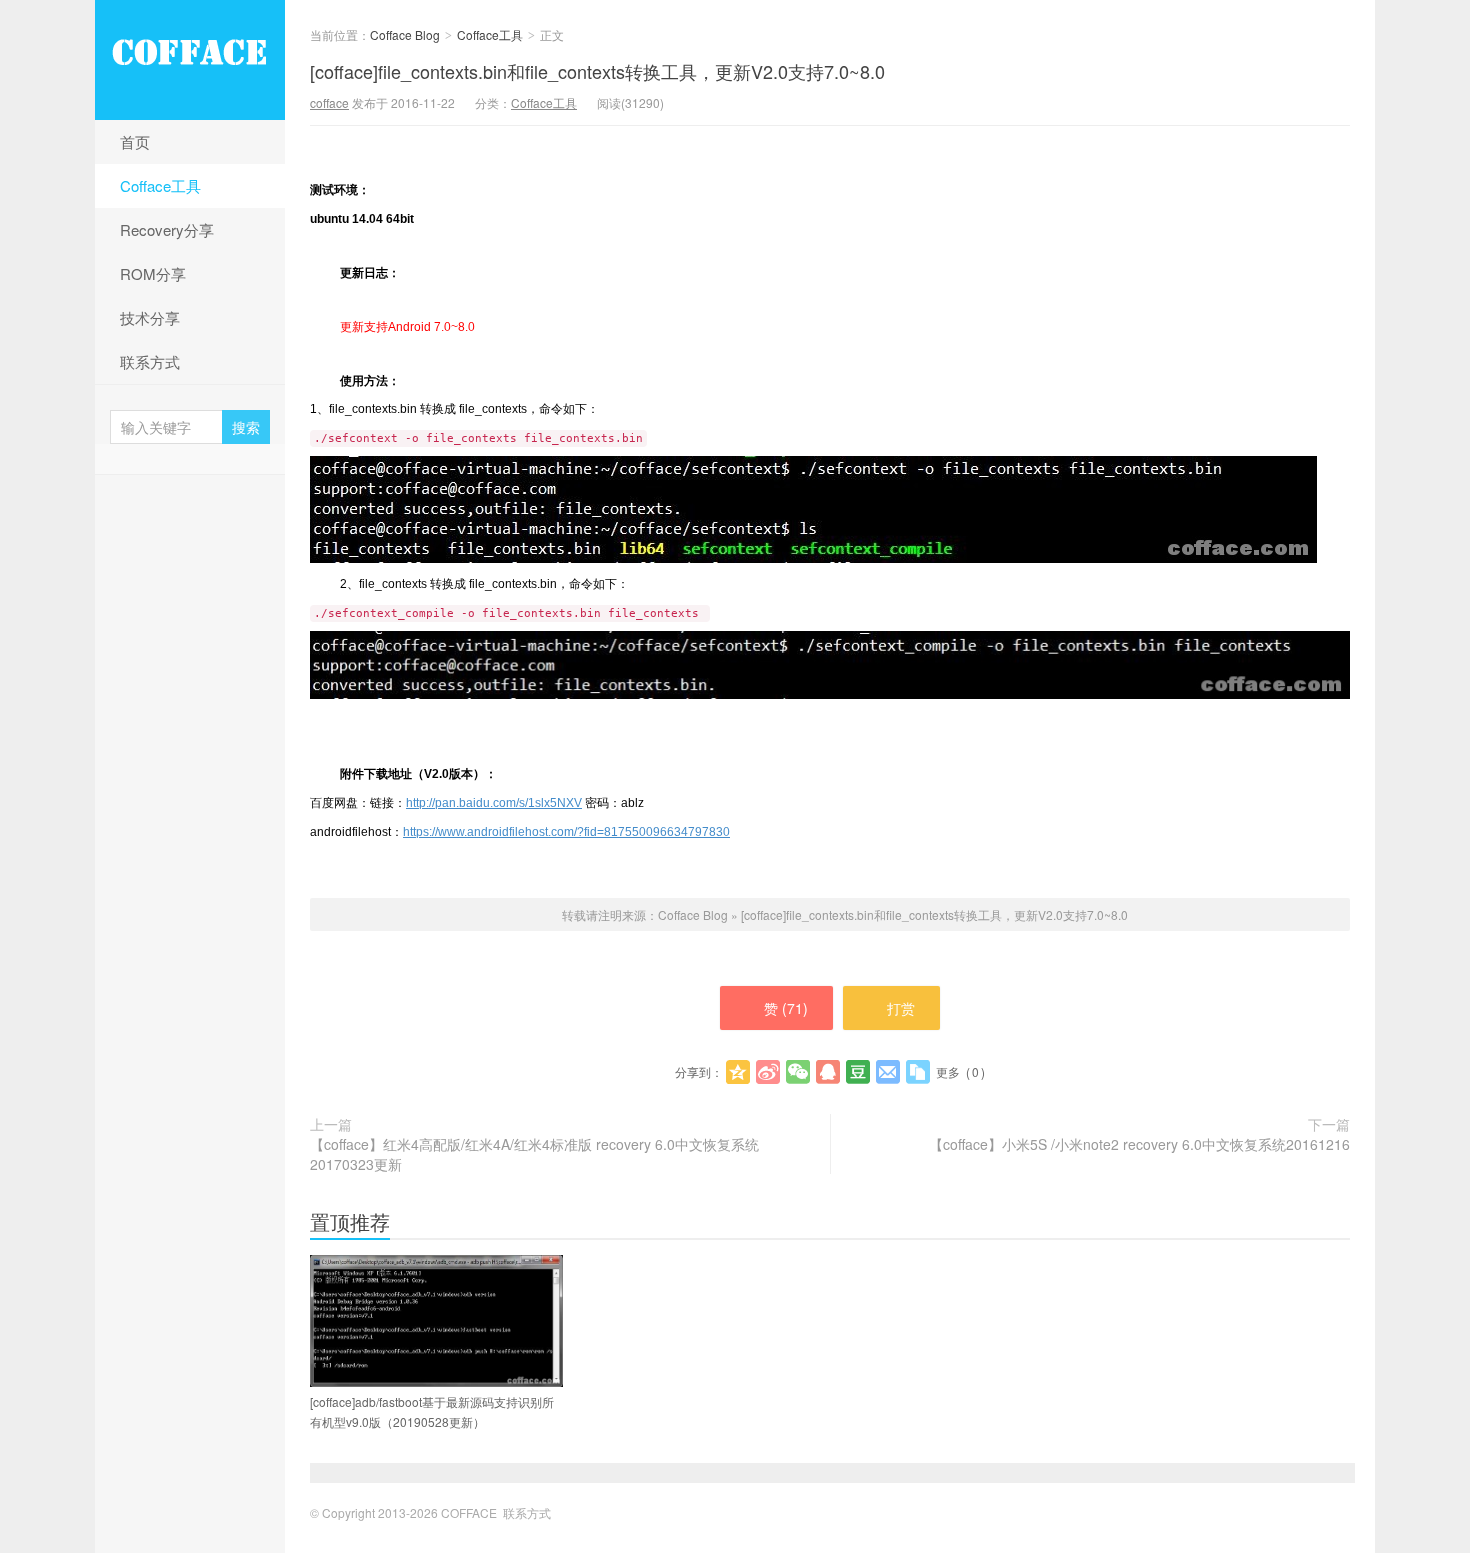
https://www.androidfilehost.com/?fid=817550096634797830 (566, 832)
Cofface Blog (190, 60)
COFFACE (469, 1512)
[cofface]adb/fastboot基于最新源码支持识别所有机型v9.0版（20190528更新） (432, 1411)
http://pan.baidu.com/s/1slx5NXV (494, 803)
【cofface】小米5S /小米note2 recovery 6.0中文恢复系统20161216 (1139, 1144)
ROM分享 (153, 273)
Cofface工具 (160, 185)
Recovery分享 (167, 229)
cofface (329, 102)
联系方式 (150, 361)
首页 (135, 141)
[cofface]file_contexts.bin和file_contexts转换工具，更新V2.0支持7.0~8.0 (597, 71)
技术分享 (150, 317)
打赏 (901, 1008)
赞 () (786, 1008)
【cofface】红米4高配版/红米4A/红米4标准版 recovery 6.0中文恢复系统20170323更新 (534, 1154)
